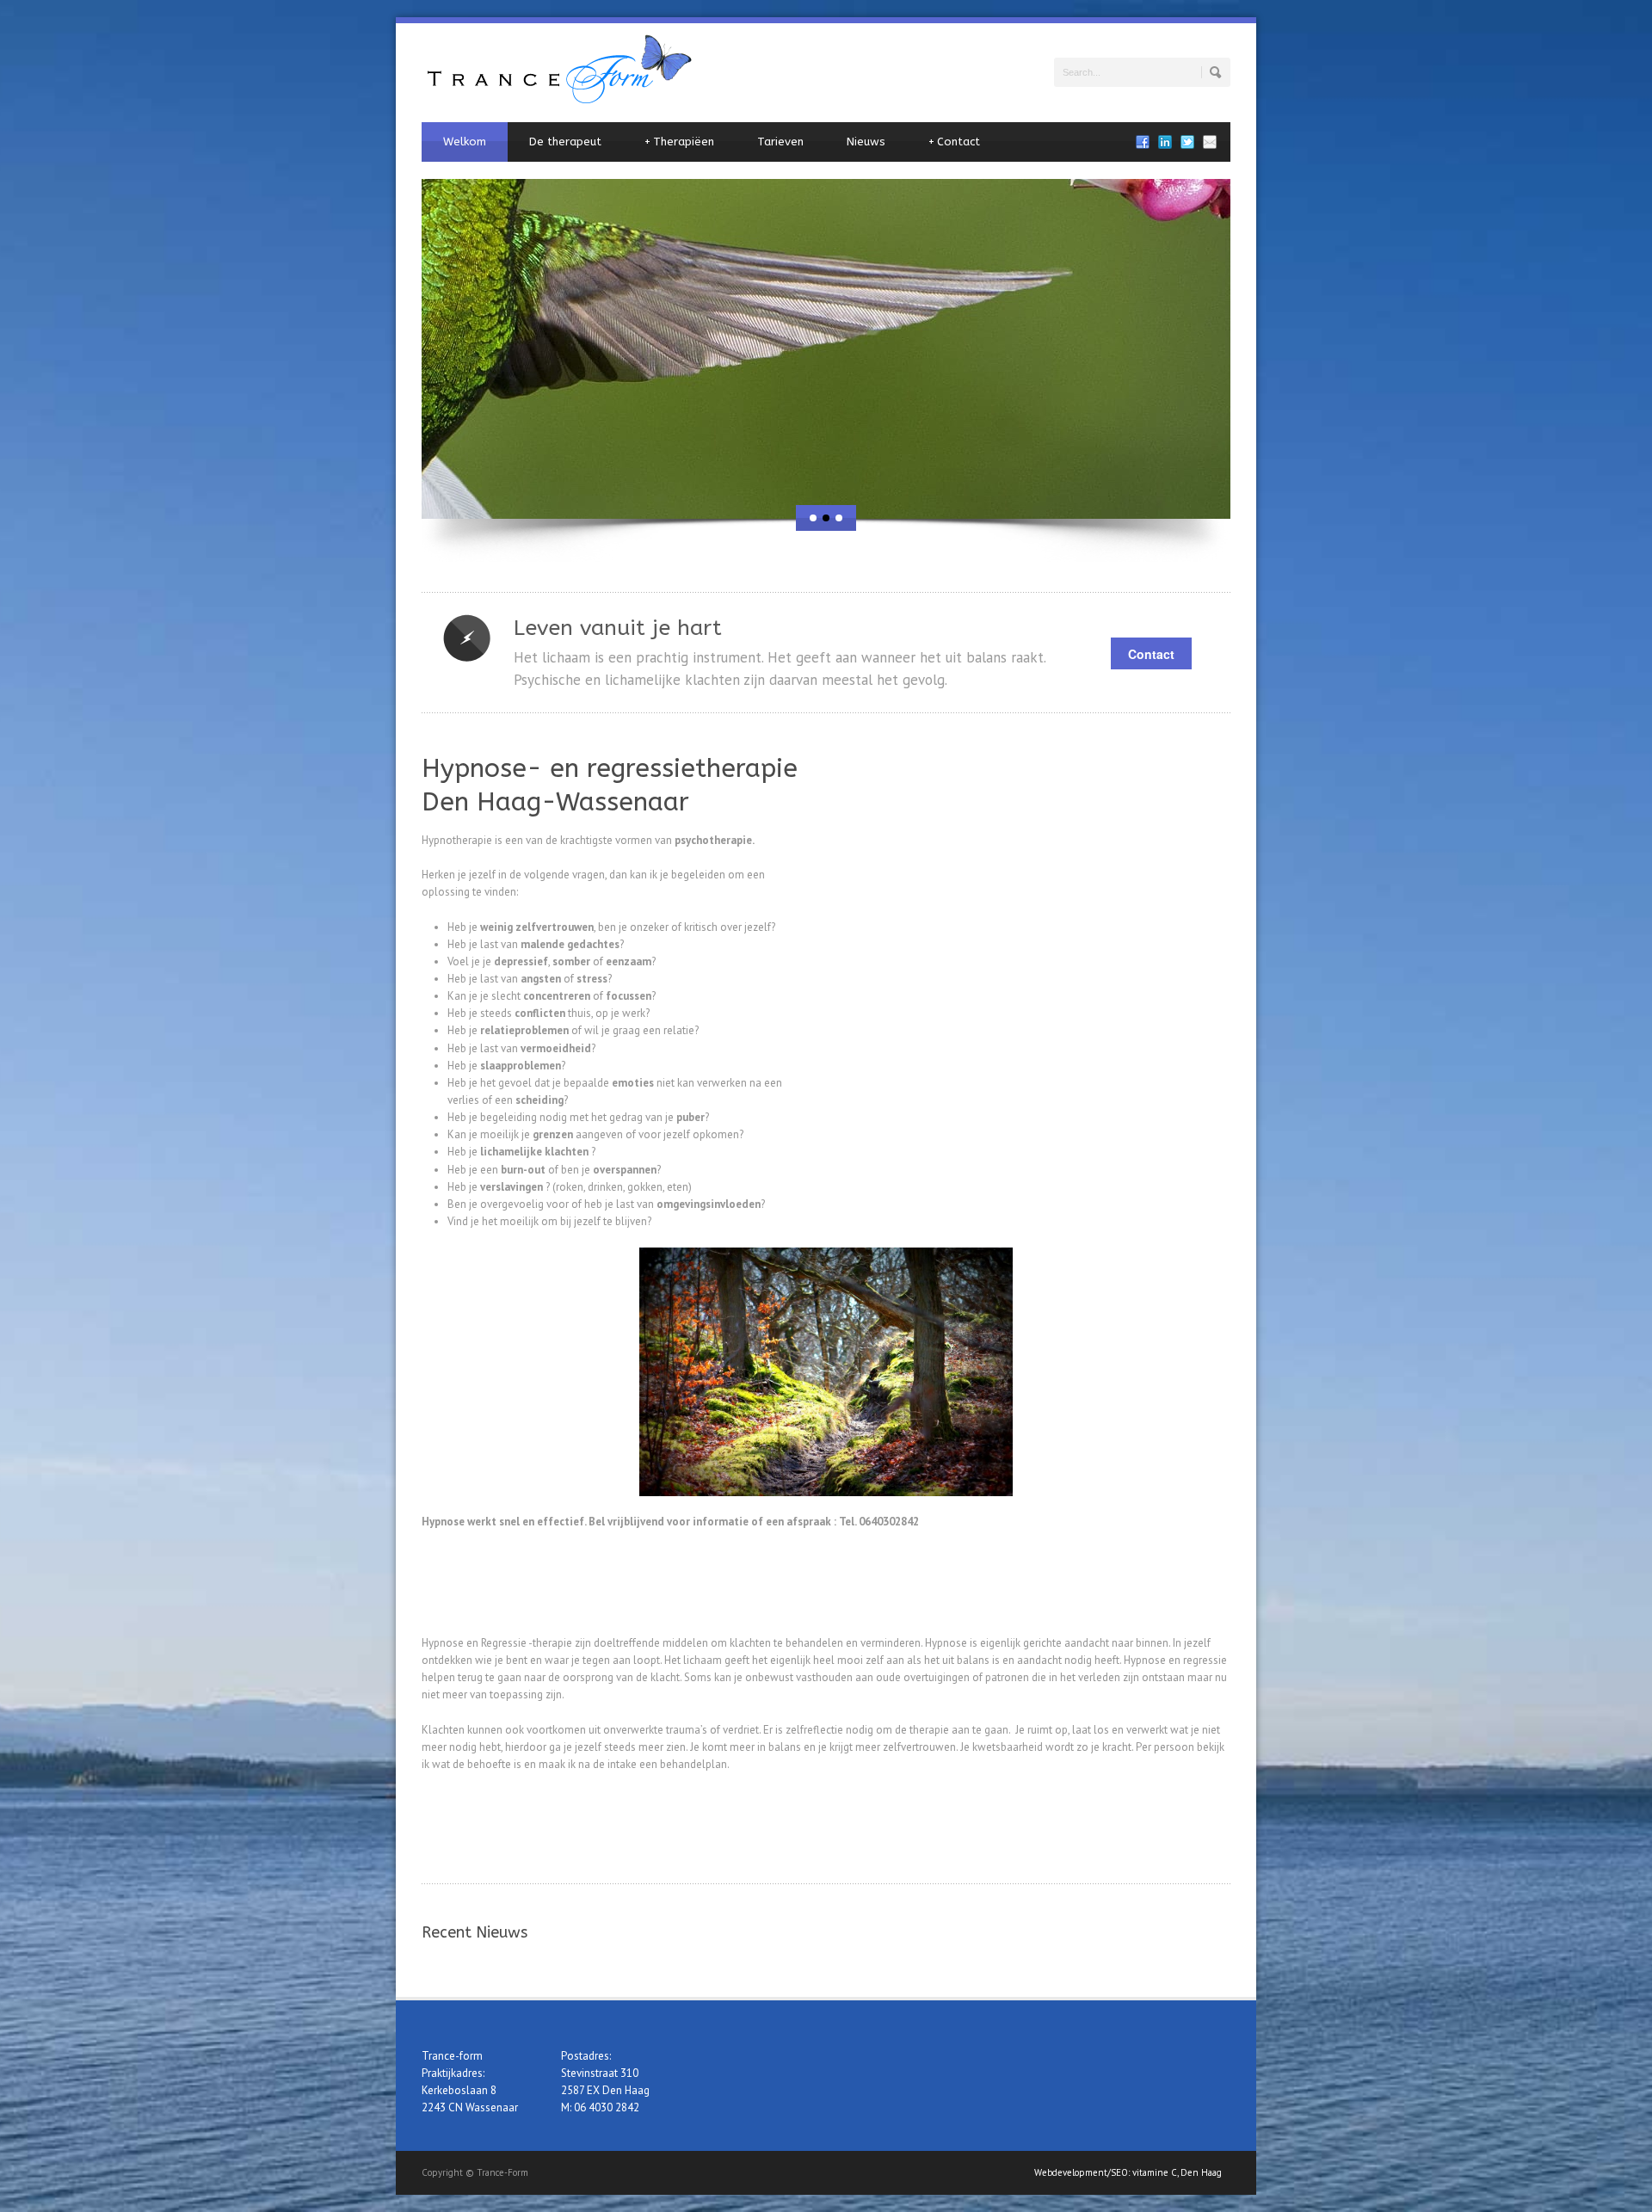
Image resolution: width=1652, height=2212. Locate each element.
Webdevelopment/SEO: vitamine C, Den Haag (1128, 2172)
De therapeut (565, 142)
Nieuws (866, 142)
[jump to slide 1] (813, 518)
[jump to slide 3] (839, 518)
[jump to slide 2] (826, 518)
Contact (954, 142)
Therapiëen (679, 142)
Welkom (465, 142)
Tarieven (780, 142)
